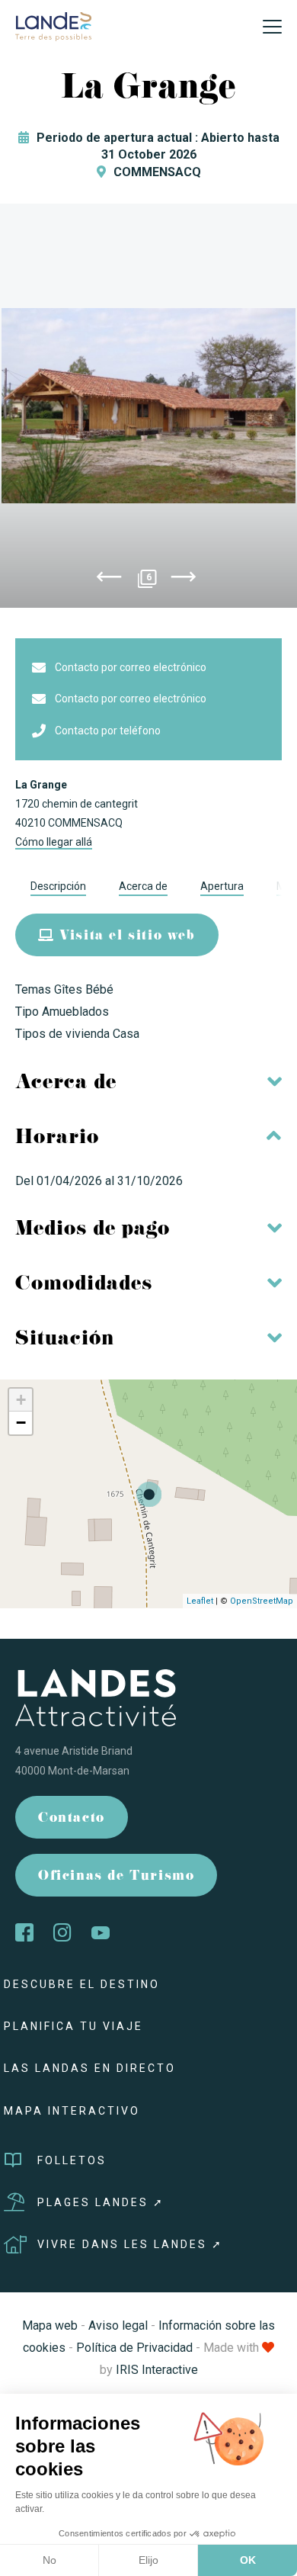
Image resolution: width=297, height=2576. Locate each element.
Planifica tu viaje (73, 2026)
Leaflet (200, 1601)
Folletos (72, 2160)
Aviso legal (118, 2325)
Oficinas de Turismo (116, 1877)
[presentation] (109, 580)
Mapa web (50, 2325)
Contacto (72, 1819)
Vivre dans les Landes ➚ (130, 2244)
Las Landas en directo (90, 2068)
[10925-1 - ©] (148, 406)
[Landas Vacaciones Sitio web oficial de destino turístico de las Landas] (53, 26)
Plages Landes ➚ (101, 2202)
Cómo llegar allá (54, 842)
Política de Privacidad (134, 2348)
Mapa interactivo (72, 2111)
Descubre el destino (82, 1984)
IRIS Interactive (157, 2370)
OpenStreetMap (262, 1601)
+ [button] (21, 1400)
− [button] (21, 1423)
